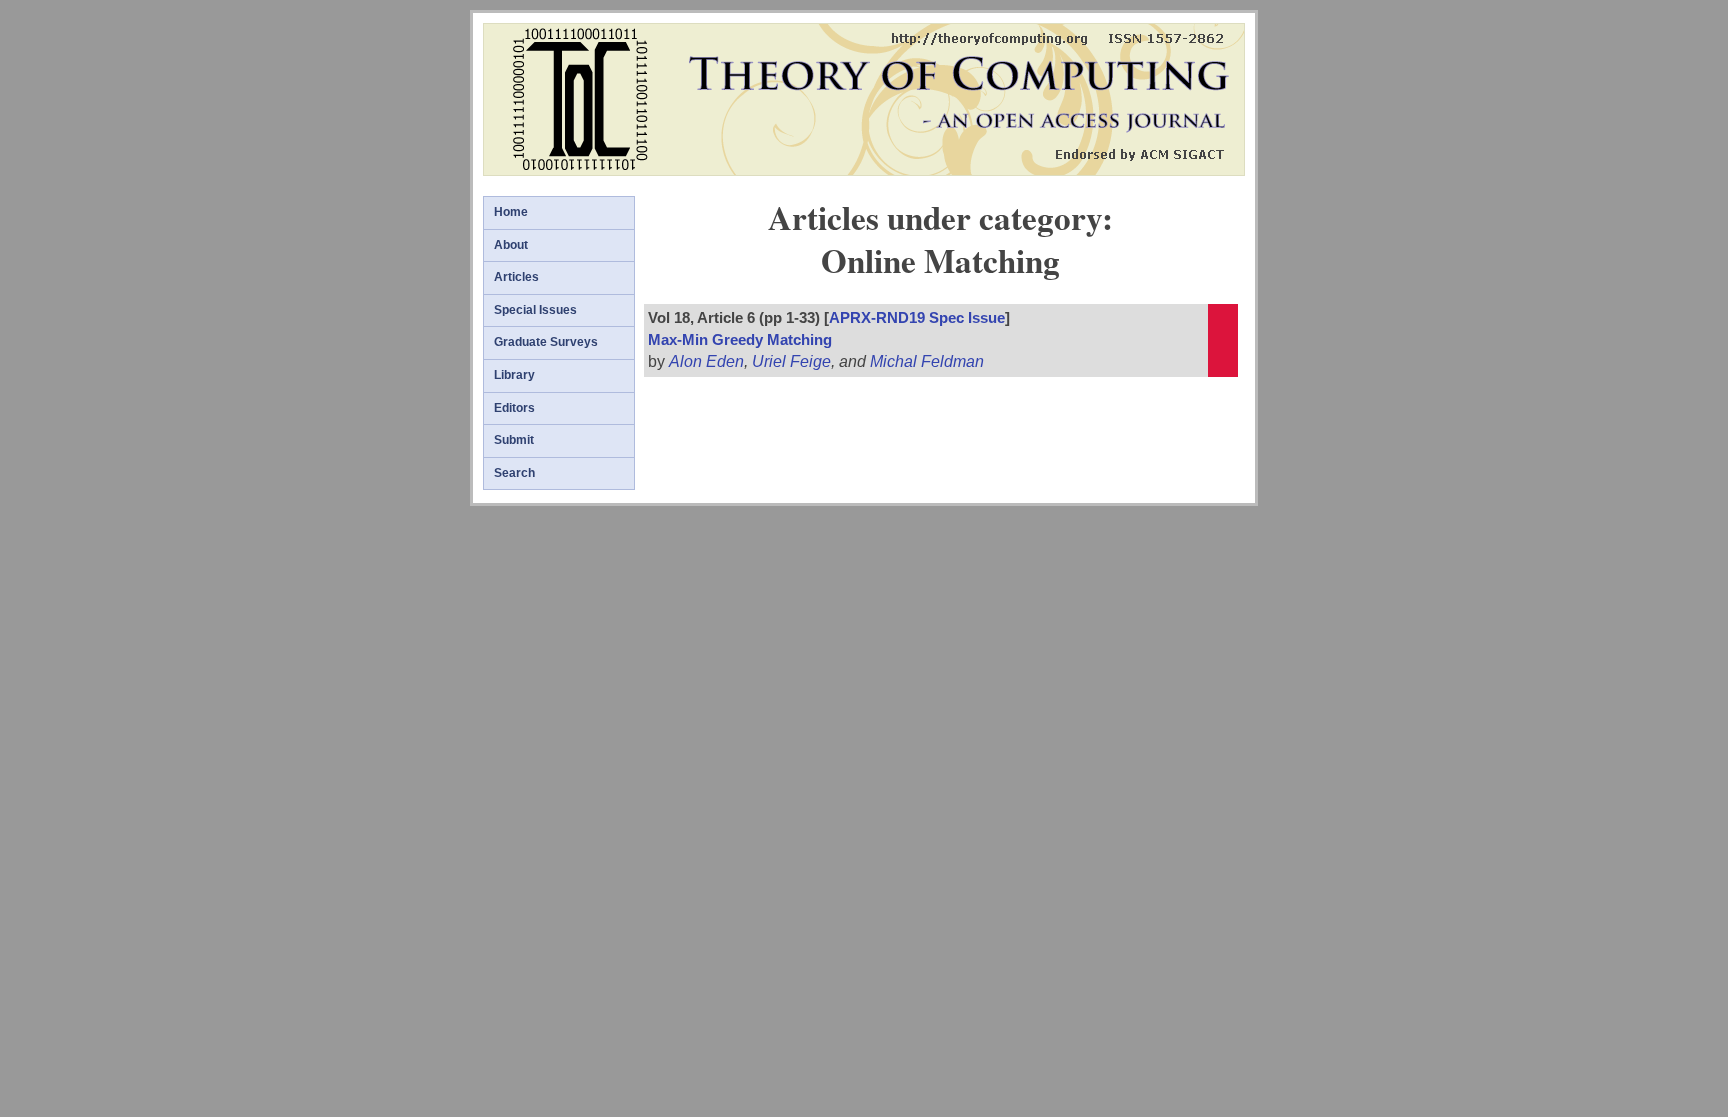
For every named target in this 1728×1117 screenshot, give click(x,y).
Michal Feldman (927, 361)
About (511, 245)
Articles (516, 277)
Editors (514, 408)
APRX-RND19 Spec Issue (917, 318)
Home (511, 212)
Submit (514, 440)
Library (514, 375)
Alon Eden (706, 361)
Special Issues (535, 310)
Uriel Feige (791, 361)
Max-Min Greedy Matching (740, 340)
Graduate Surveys (546, 342)
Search (514, 473)
